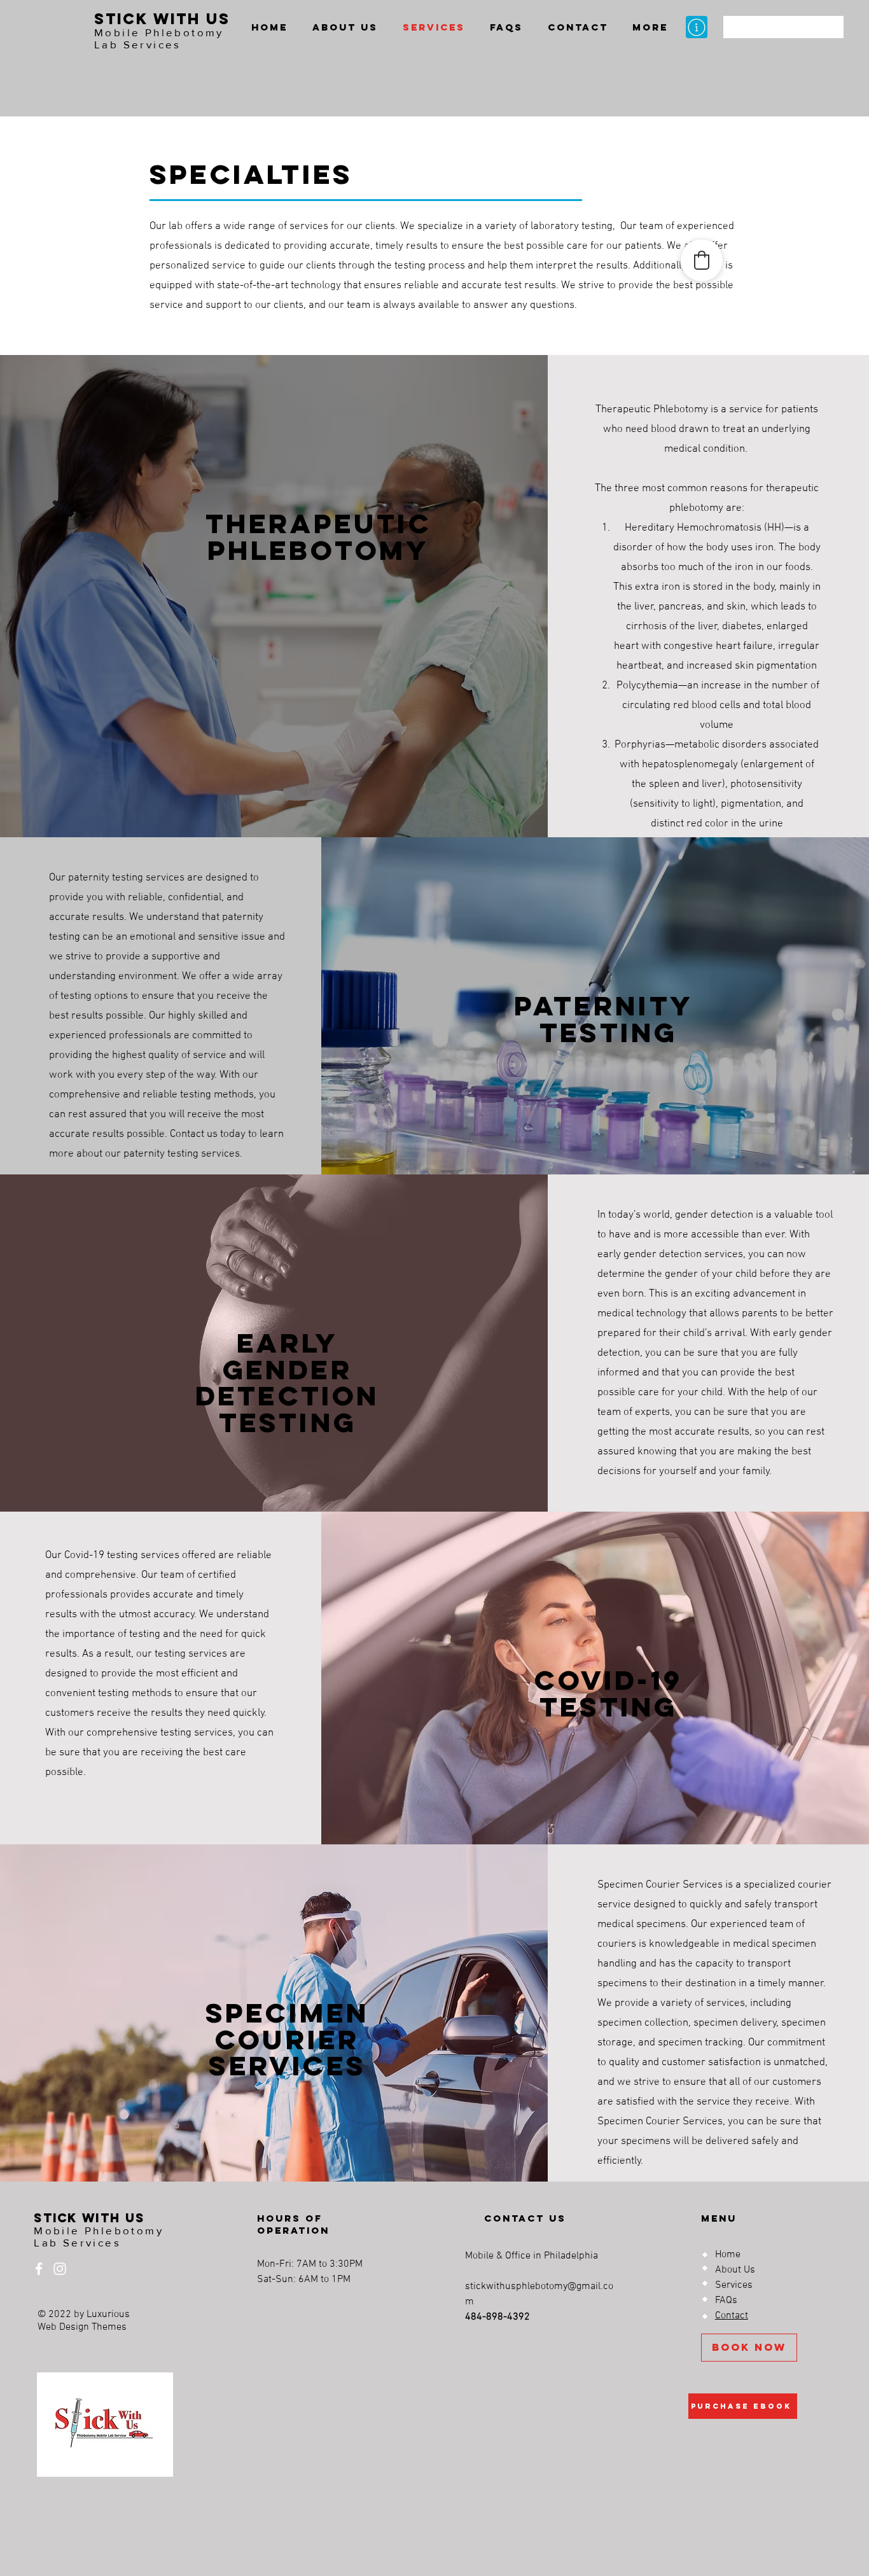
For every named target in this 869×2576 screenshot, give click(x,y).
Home (728, 2255)
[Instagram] (60, 2269)
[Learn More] (697, 27)
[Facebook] (39, 2269)
